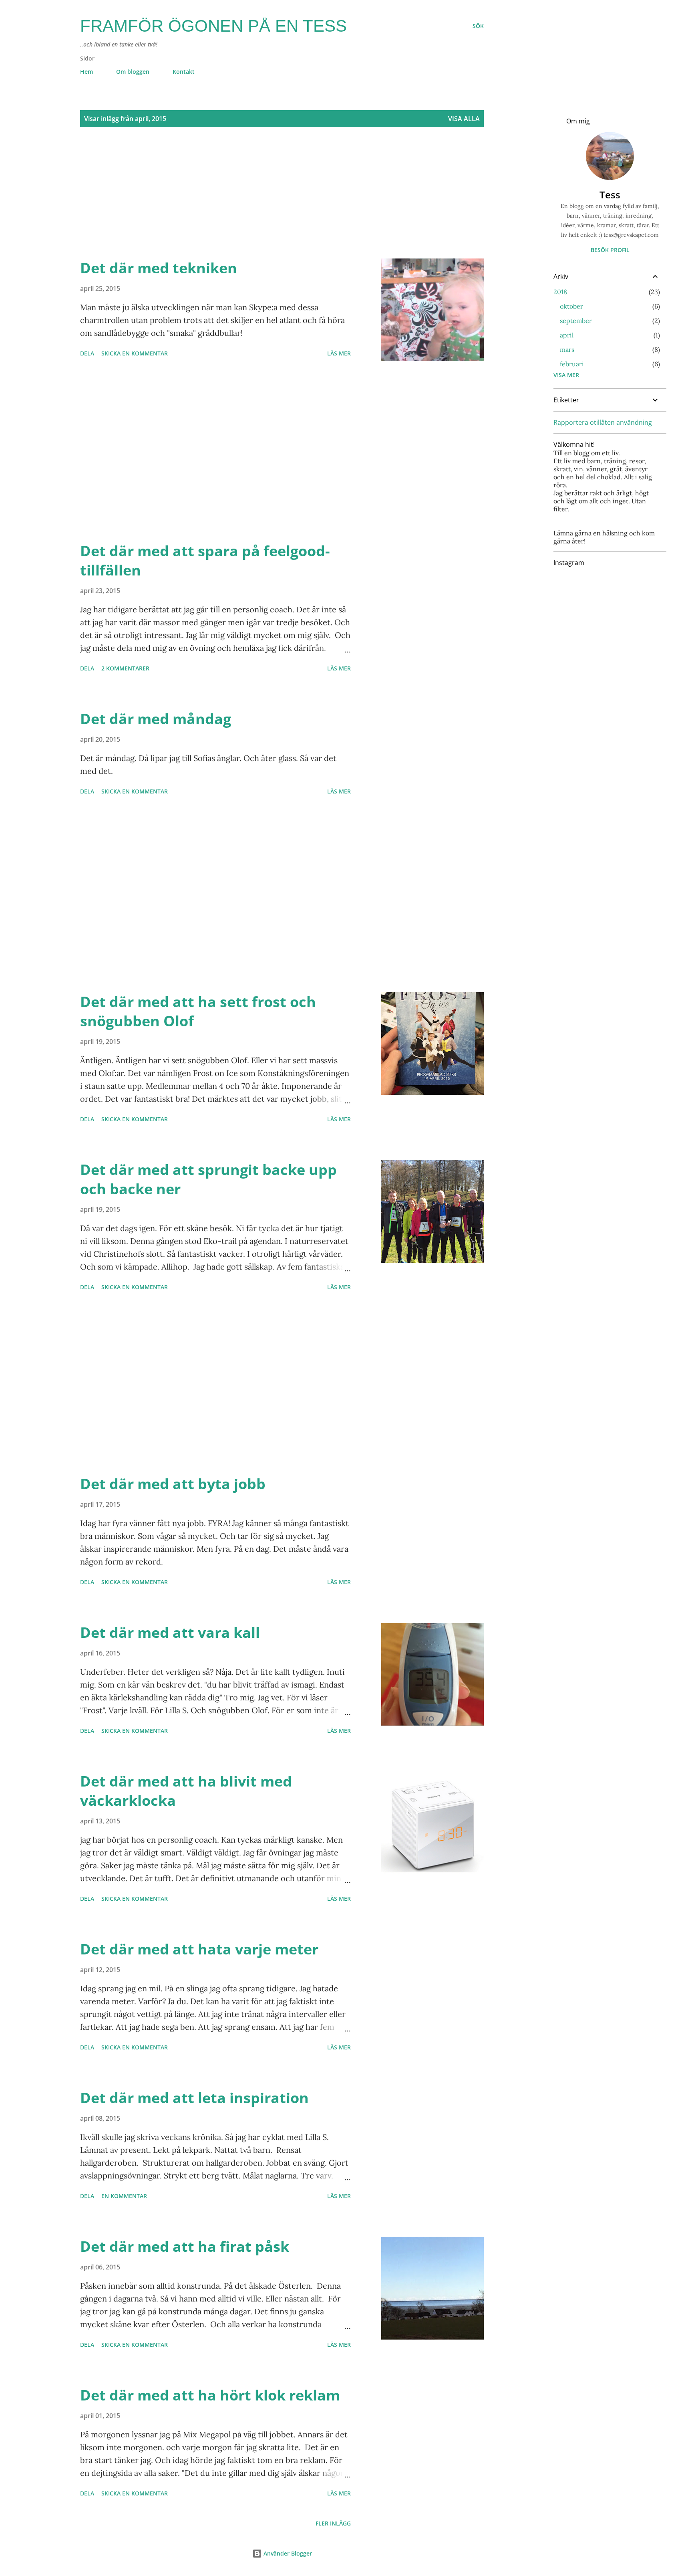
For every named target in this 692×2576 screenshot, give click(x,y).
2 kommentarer (125, 668)
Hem (86, 72)
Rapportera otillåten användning (603, 422)
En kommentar (124, 2196)
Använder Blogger (287, 2553)
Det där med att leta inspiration (194, 2098)
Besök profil (610, 250)
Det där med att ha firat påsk (185, 2246)
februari (572, 364)
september (576, 321)
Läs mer (339, 353)
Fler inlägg (333, 2523)
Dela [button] (87, 353)
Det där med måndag (156, 719)
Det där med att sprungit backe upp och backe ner (208, 1179)
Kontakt (184, 72)
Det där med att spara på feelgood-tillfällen (205, 560)
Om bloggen (133, 72)
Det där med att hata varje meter (199, 1949)
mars (567, 349)
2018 (560, 292)
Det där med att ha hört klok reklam (210, 2395)
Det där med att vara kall (170, 1632)
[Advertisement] (266, 202)
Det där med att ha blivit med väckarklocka (186, 1791)
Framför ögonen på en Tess (213, 26)
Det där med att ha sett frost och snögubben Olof (198, 1011)
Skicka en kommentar (135, 353)
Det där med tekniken (159, 268)
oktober (571, 306)
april (567, 335)
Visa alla (464, 119)
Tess (610, 195)
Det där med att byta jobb (173, 1484)
